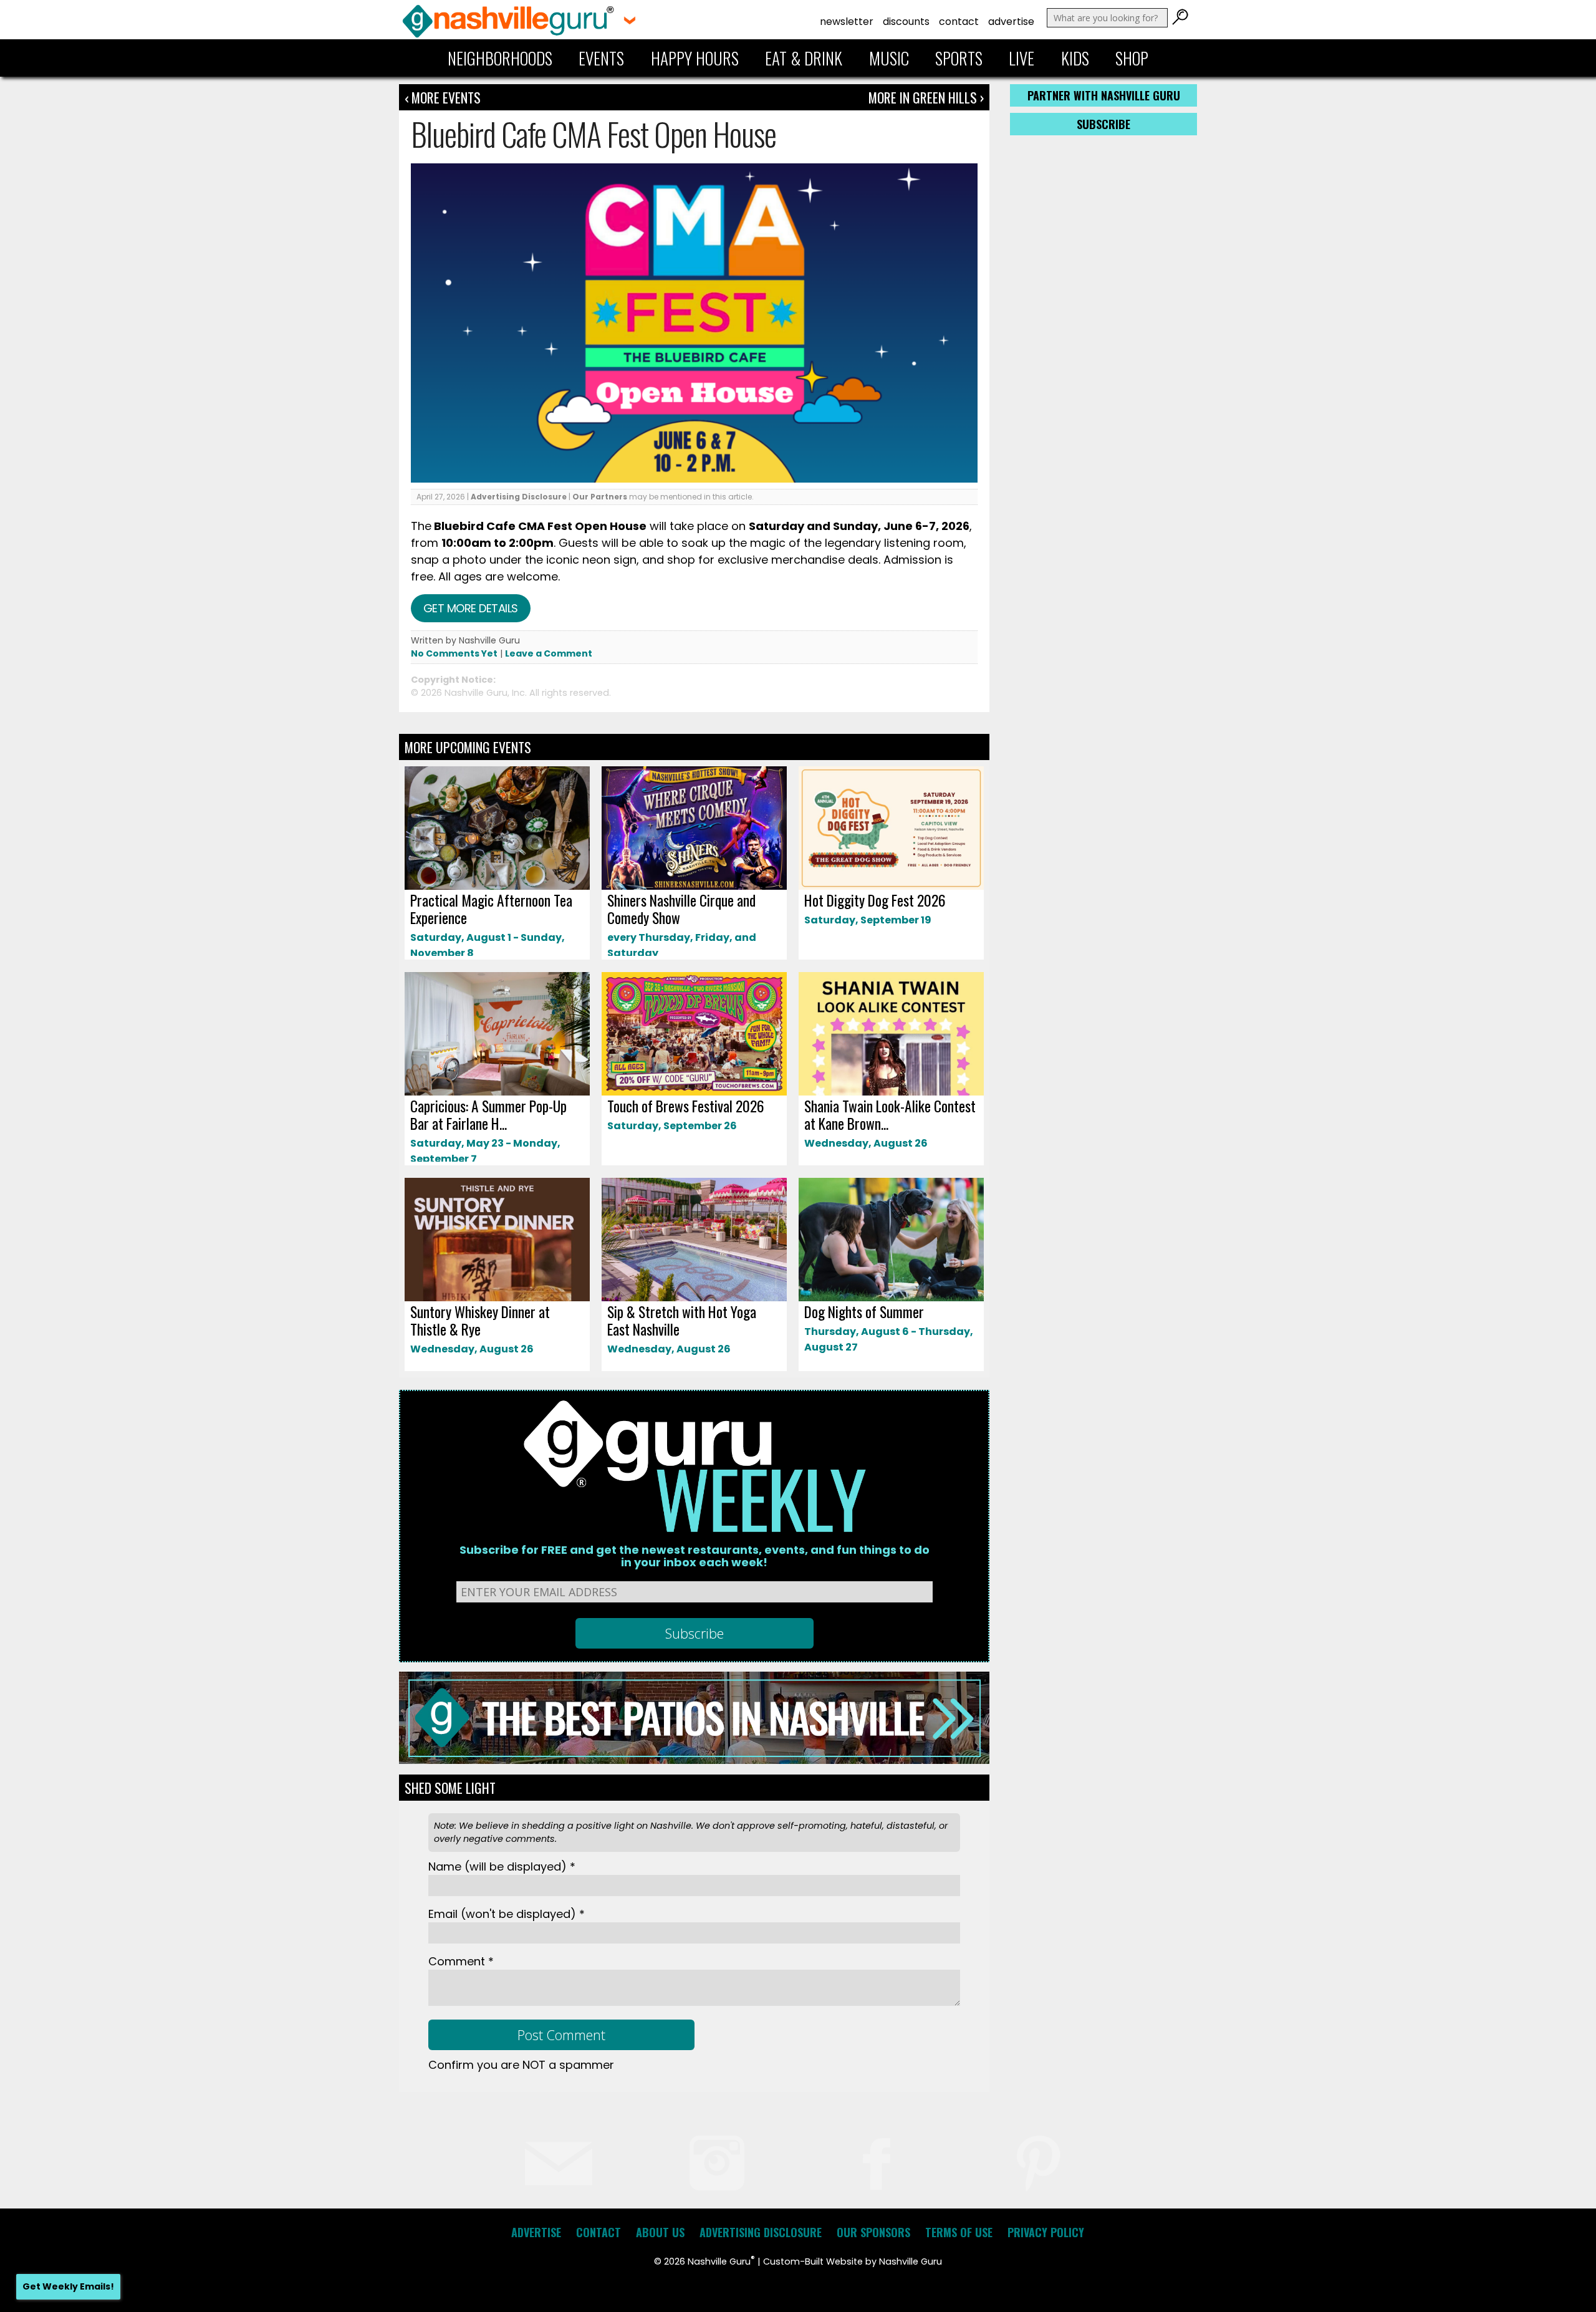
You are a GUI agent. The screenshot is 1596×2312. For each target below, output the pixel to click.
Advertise (1011, 22)
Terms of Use (959, 2232)
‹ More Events (443, 97)
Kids (1075, 58)
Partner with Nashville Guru (1104, 95)
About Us (660, 2232)
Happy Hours (695, 58)
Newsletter (847, 22)
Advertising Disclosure (519, 497)
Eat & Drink (804, 58)
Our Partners (600, 497)
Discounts (906, 22)
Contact (959, 22)
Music (889, 58)
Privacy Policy (1046, 2232)
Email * (507, 1914)
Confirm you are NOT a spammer (521, 2065)
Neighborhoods (500, 58)
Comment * (461, 1961)
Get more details (471, 608)
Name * (502, 1866)
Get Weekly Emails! (68, 2286)
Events (601, 58)
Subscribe (1103, 124)
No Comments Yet (454, 653)
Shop (1132, 58)
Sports (959, 58)
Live (1022, 58)
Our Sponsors (873, 2232)
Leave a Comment (549, 653)
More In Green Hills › (926, 97)
